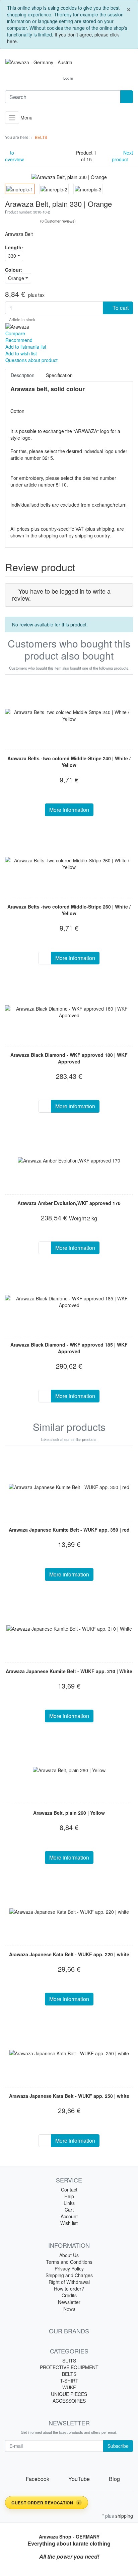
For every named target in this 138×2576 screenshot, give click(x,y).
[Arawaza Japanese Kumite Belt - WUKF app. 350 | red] (69, 1487)
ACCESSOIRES (69, 2401)
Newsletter (69, 2302)
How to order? (69, 2289)
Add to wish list (21, 353)
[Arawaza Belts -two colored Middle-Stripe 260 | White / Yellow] (69, 864)
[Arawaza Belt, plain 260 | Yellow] (69, 1770)
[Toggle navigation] (12, 118)
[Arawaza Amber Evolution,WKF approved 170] (69, 1160)
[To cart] (45, 958)
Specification (59, 375)
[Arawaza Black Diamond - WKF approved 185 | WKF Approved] (69, 1302)
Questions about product (31, 360)
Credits (69, 2295)
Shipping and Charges (69, 2275)
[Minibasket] (85, 78)
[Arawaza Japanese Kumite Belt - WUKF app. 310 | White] (69, 1628)
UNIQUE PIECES (69, 2394)
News (69, 2309)
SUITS (69, 2360)
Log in (68, 78)
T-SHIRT (69, 2381)
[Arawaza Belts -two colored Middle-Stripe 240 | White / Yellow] (69, 715)
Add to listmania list (26, 347)
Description (23, 375)
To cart (120, 308)
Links (69, 2203)
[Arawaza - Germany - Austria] (69, 62)
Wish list (69, 2223)
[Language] (52, 78)
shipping (124, 2516)
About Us (69, 2255)
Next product (122, 156)
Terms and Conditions (69, 2262)
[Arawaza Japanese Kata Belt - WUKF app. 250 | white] (69, 2053)
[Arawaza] (17, 326)
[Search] (127, 97)
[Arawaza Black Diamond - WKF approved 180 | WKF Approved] (69, 1012)
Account (69, 2216)
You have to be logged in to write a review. (61, 595)
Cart (69, 2210)
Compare (15, 333)
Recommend (19, 340)
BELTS (69, 2374)
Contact (69, 2189)
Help (69, 2196)
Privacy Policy (69, 2268)
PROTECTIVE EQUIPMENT (69, 2367)
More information (69, 810)
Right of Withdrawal (69, 2282)
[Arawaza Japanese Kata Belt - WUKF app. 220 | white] (69, 1911)
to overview (14, 156)
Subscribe (118, 2446)
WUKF (69, 2387)
